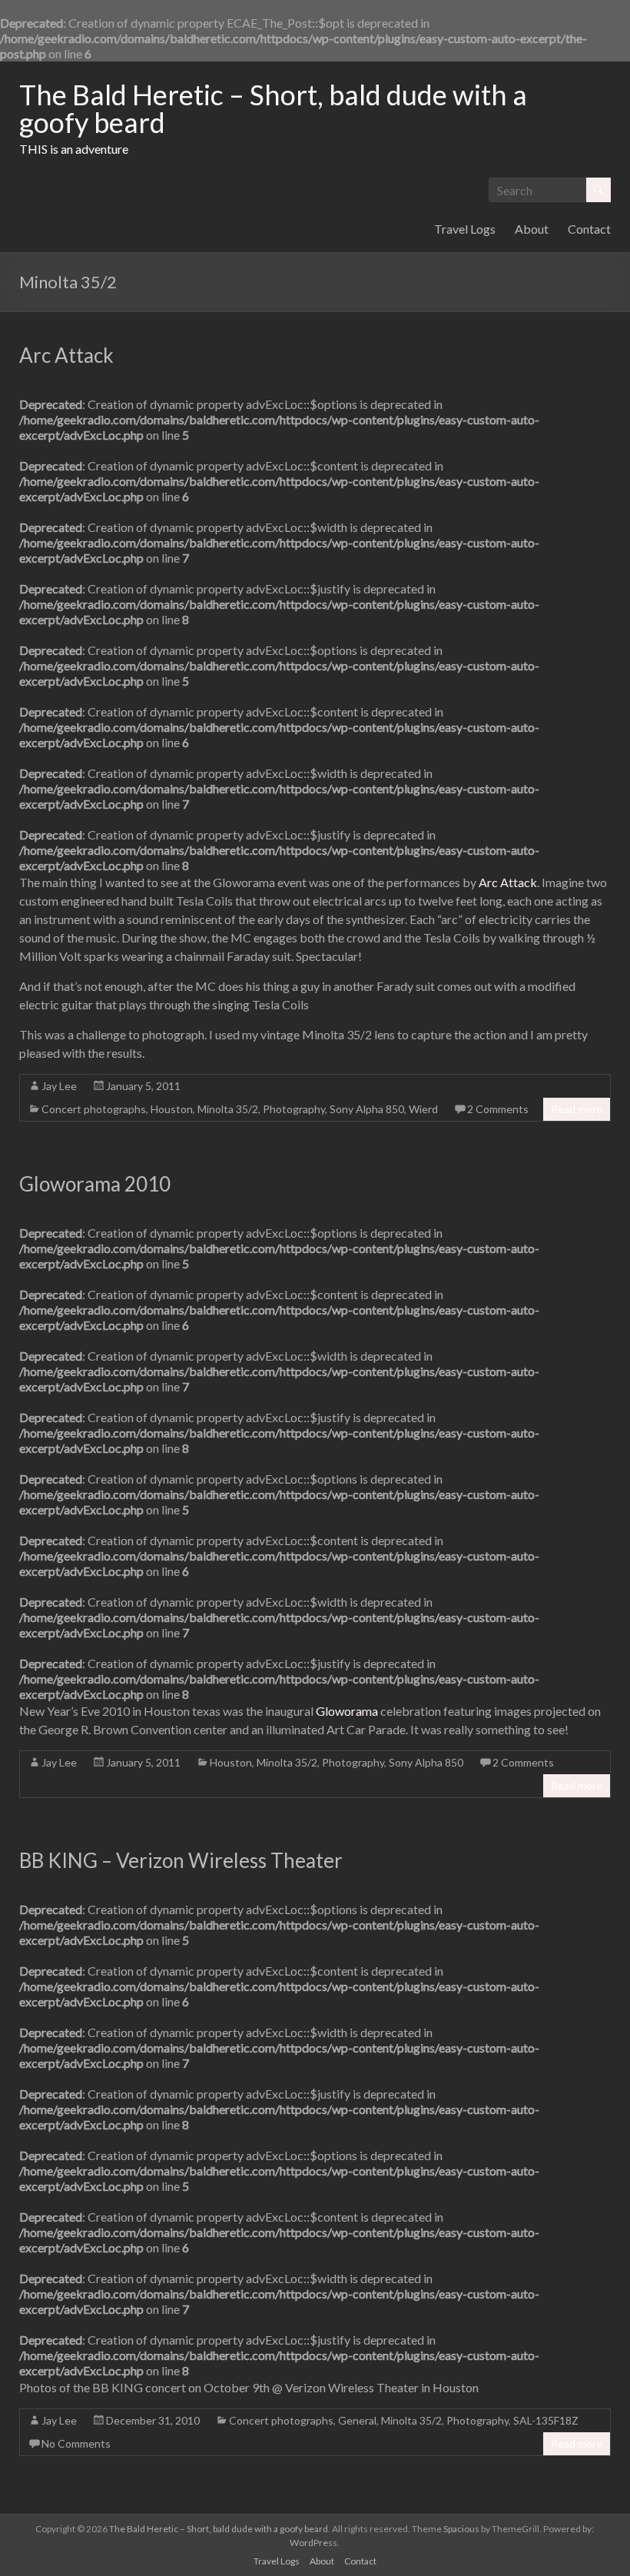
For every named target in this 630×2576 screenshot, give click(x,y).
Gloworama (347, 1711)
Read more (577, 1109)
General (357, 2420)
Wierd (423, 1109)
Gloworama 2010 (95, 1184)
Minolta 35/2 (228, 1109)
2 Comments (498, 1109)
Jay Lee (59, 1086)
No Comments (76, 2443)
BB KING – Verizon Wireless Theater (181, 1860)
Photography (294, 1109)
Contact (589, 229)
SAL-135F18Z (546, 2420)
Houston (172, 1109)
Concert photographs (94, 1109)
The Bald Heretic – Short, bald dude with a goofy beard (273, 108)
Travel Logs (465, 229)
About (532, 229)
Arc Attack (66, 355)
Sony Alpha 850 (367, 1109)
